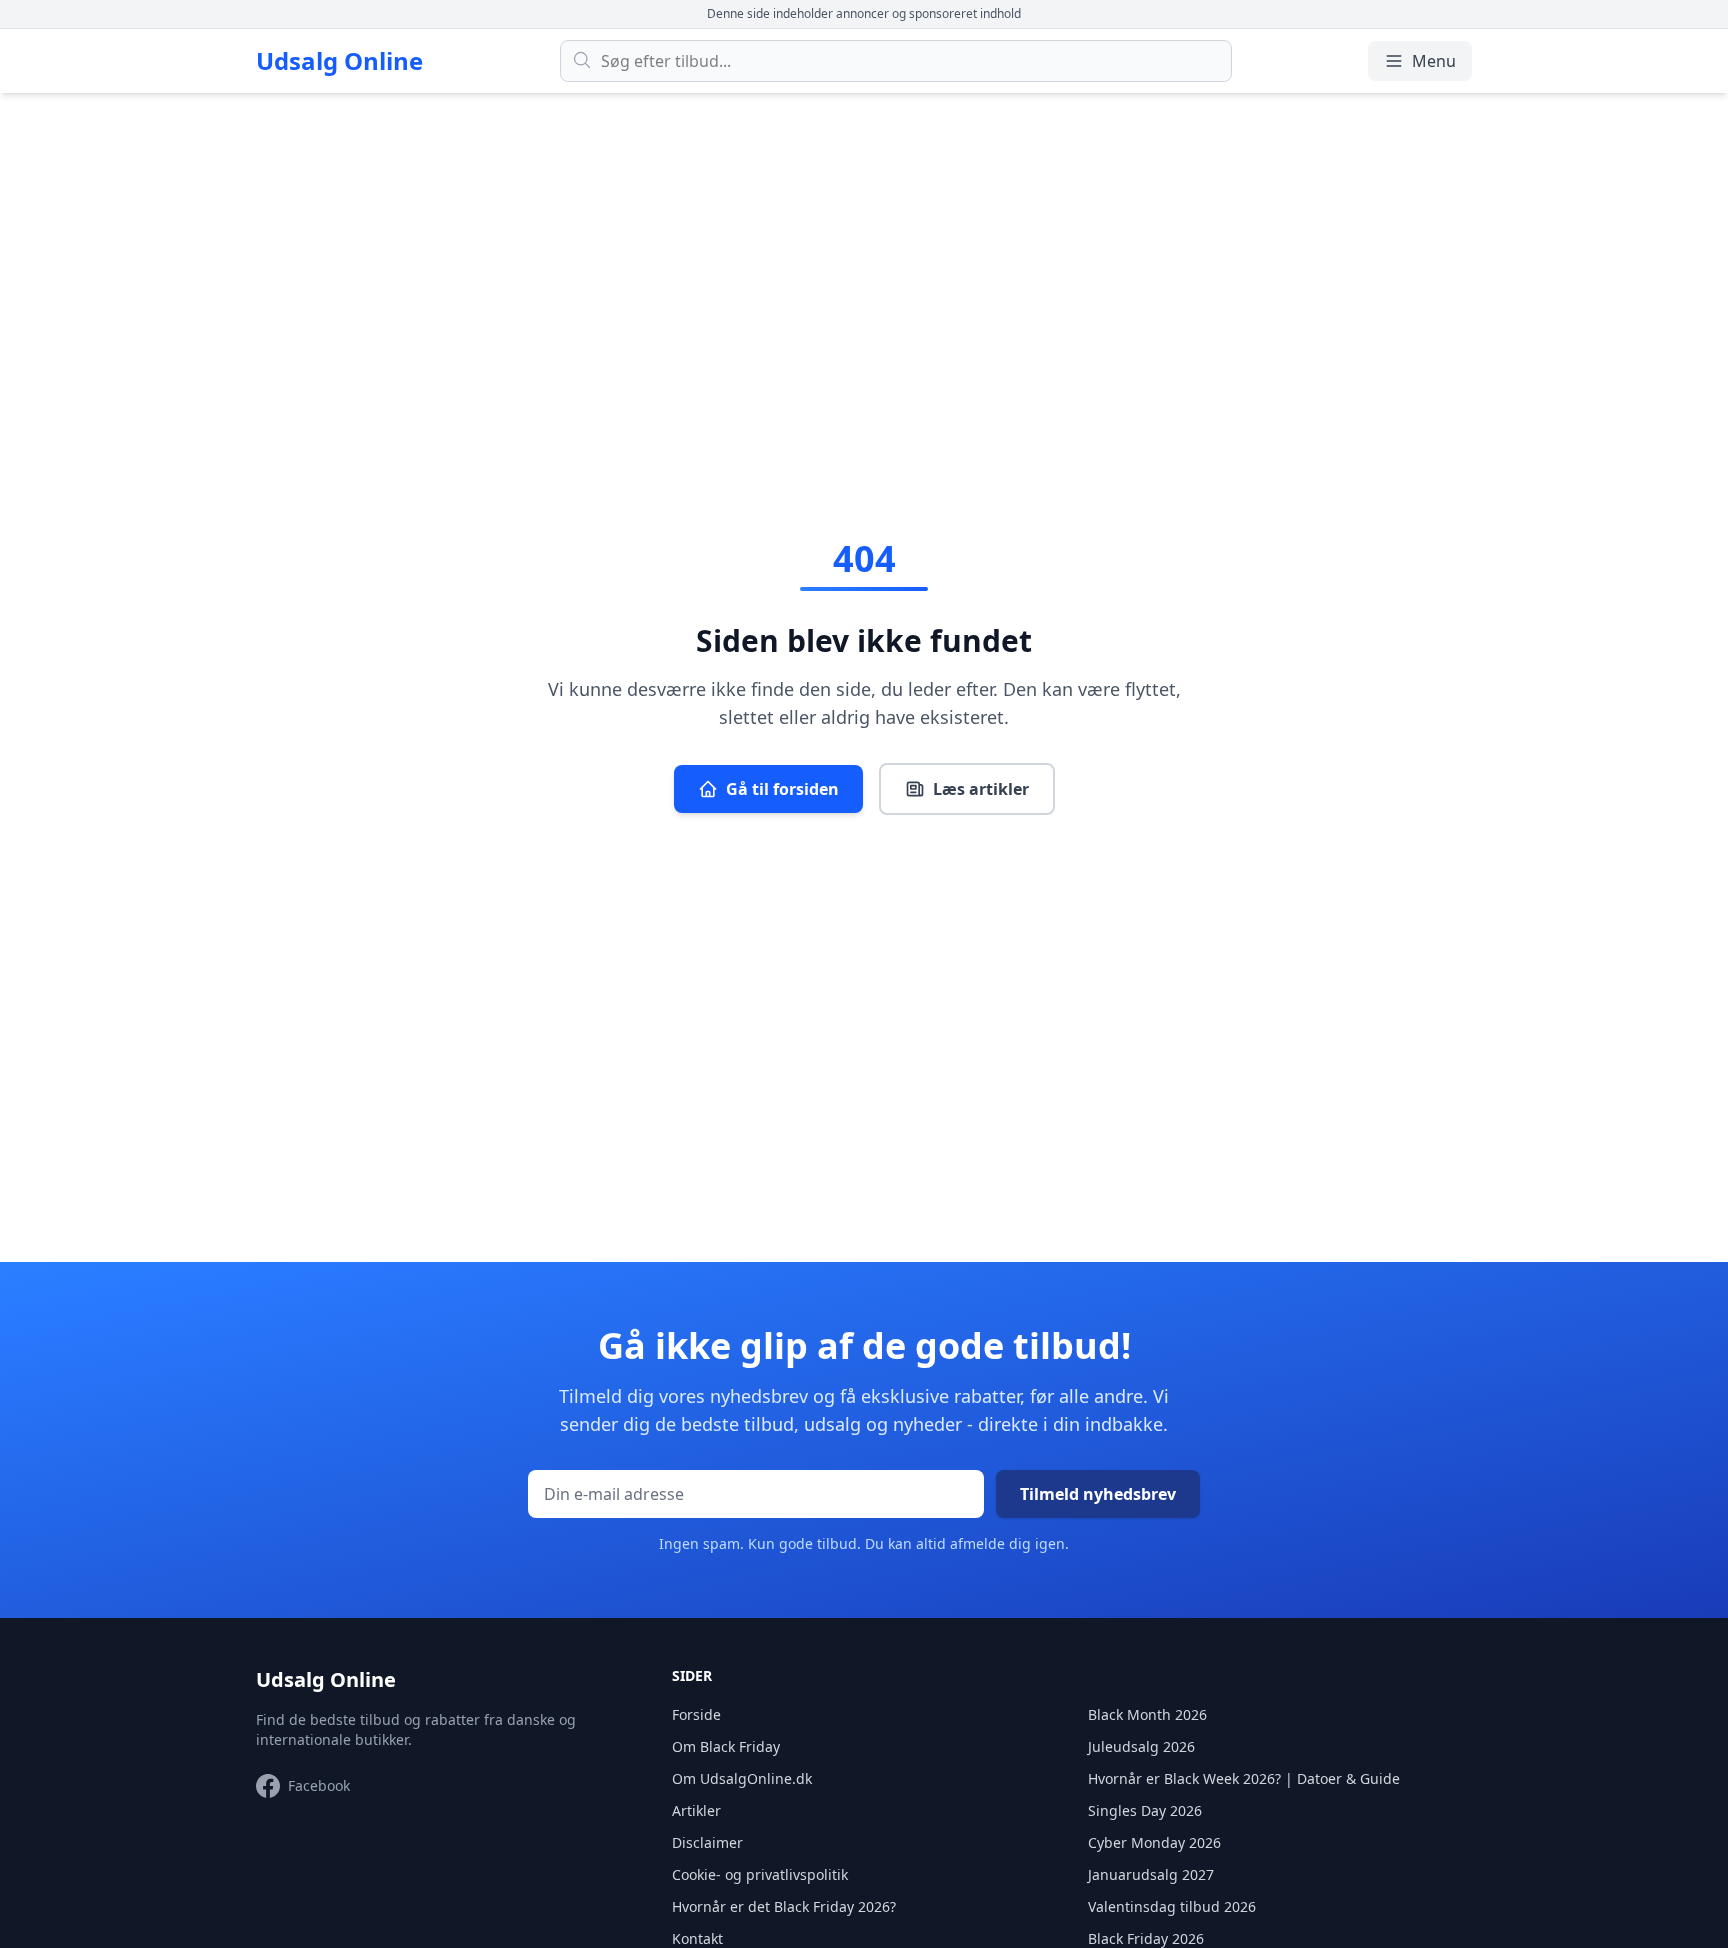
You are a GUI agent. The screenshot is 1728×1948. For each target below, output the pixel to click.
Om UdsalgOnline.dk (742, 1778)
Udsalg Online (339, 61)
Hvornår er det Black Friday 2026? (784, 1906)
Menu (1434, 61)
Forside (696, 1714)
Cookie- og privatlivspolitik (760, 1874)
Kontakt (697, 1938)
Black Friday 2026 (1146, 1938)
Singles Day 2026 (1145, 1810)
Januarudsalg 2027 (1151, 1874)
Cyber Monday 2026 (1154, 1842)
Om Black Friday (726, 1746)
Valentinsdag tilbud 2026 (1172, 1906)
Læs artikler (981, 789)
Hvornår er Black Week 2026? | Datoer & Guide (1244, 1778)
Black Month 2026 (1147, 1714)
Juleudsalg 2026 (1141, 1746)
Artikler (696, 1810)
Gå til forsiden (782, 789)
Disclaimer (707, 1842)
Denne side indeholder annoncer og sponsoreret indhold (864, 13)
